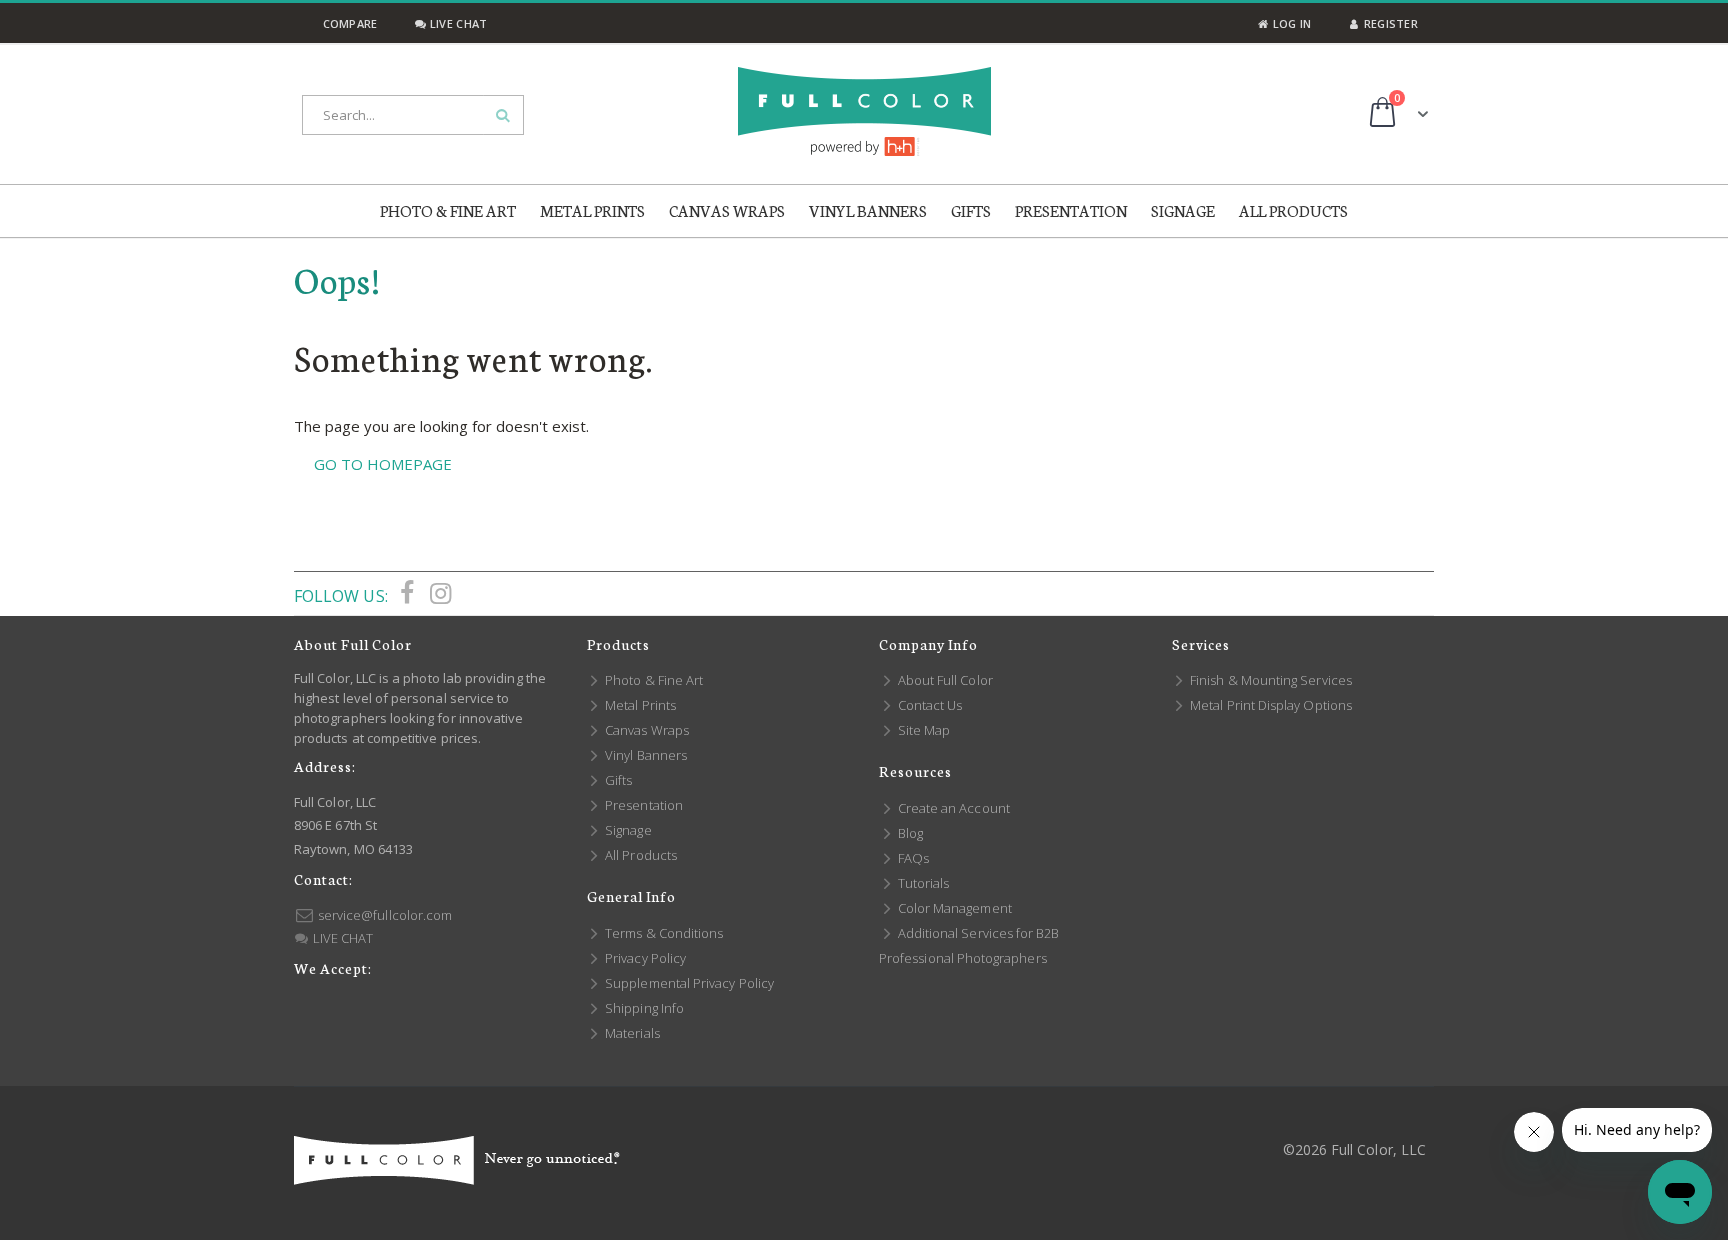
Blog (909, 833)
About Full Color (944, 680)
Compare (348, 23)
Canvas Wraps (645, 730)
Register (1389, 23)
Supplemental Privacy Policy (688, 983)
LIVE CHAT (341, 938)
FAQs (912, 858)
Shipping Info (643, 1008)
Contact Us (928, 705)
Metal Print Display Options (1269, 705)
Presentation (642, 805)
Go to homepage (383, 464)
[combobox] (413, 115)
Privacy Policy (644, 958)
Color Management (953, 908)
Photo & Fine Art (652, 680)
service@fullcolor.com (383, 915)
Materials (631, 1033)
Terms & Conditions (662, 933)
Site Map (922, 730)
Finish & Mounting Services (1269, 680)
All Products (639, 855)
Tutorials (922, 883)
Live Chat (457, 23)
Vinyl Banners (644, 755)
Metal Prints (639, 705)
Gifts (617, 780)
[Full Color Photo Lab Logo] (864, 111)
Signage (627, 830)
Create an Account (952, 808)
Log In (1290, 23)
